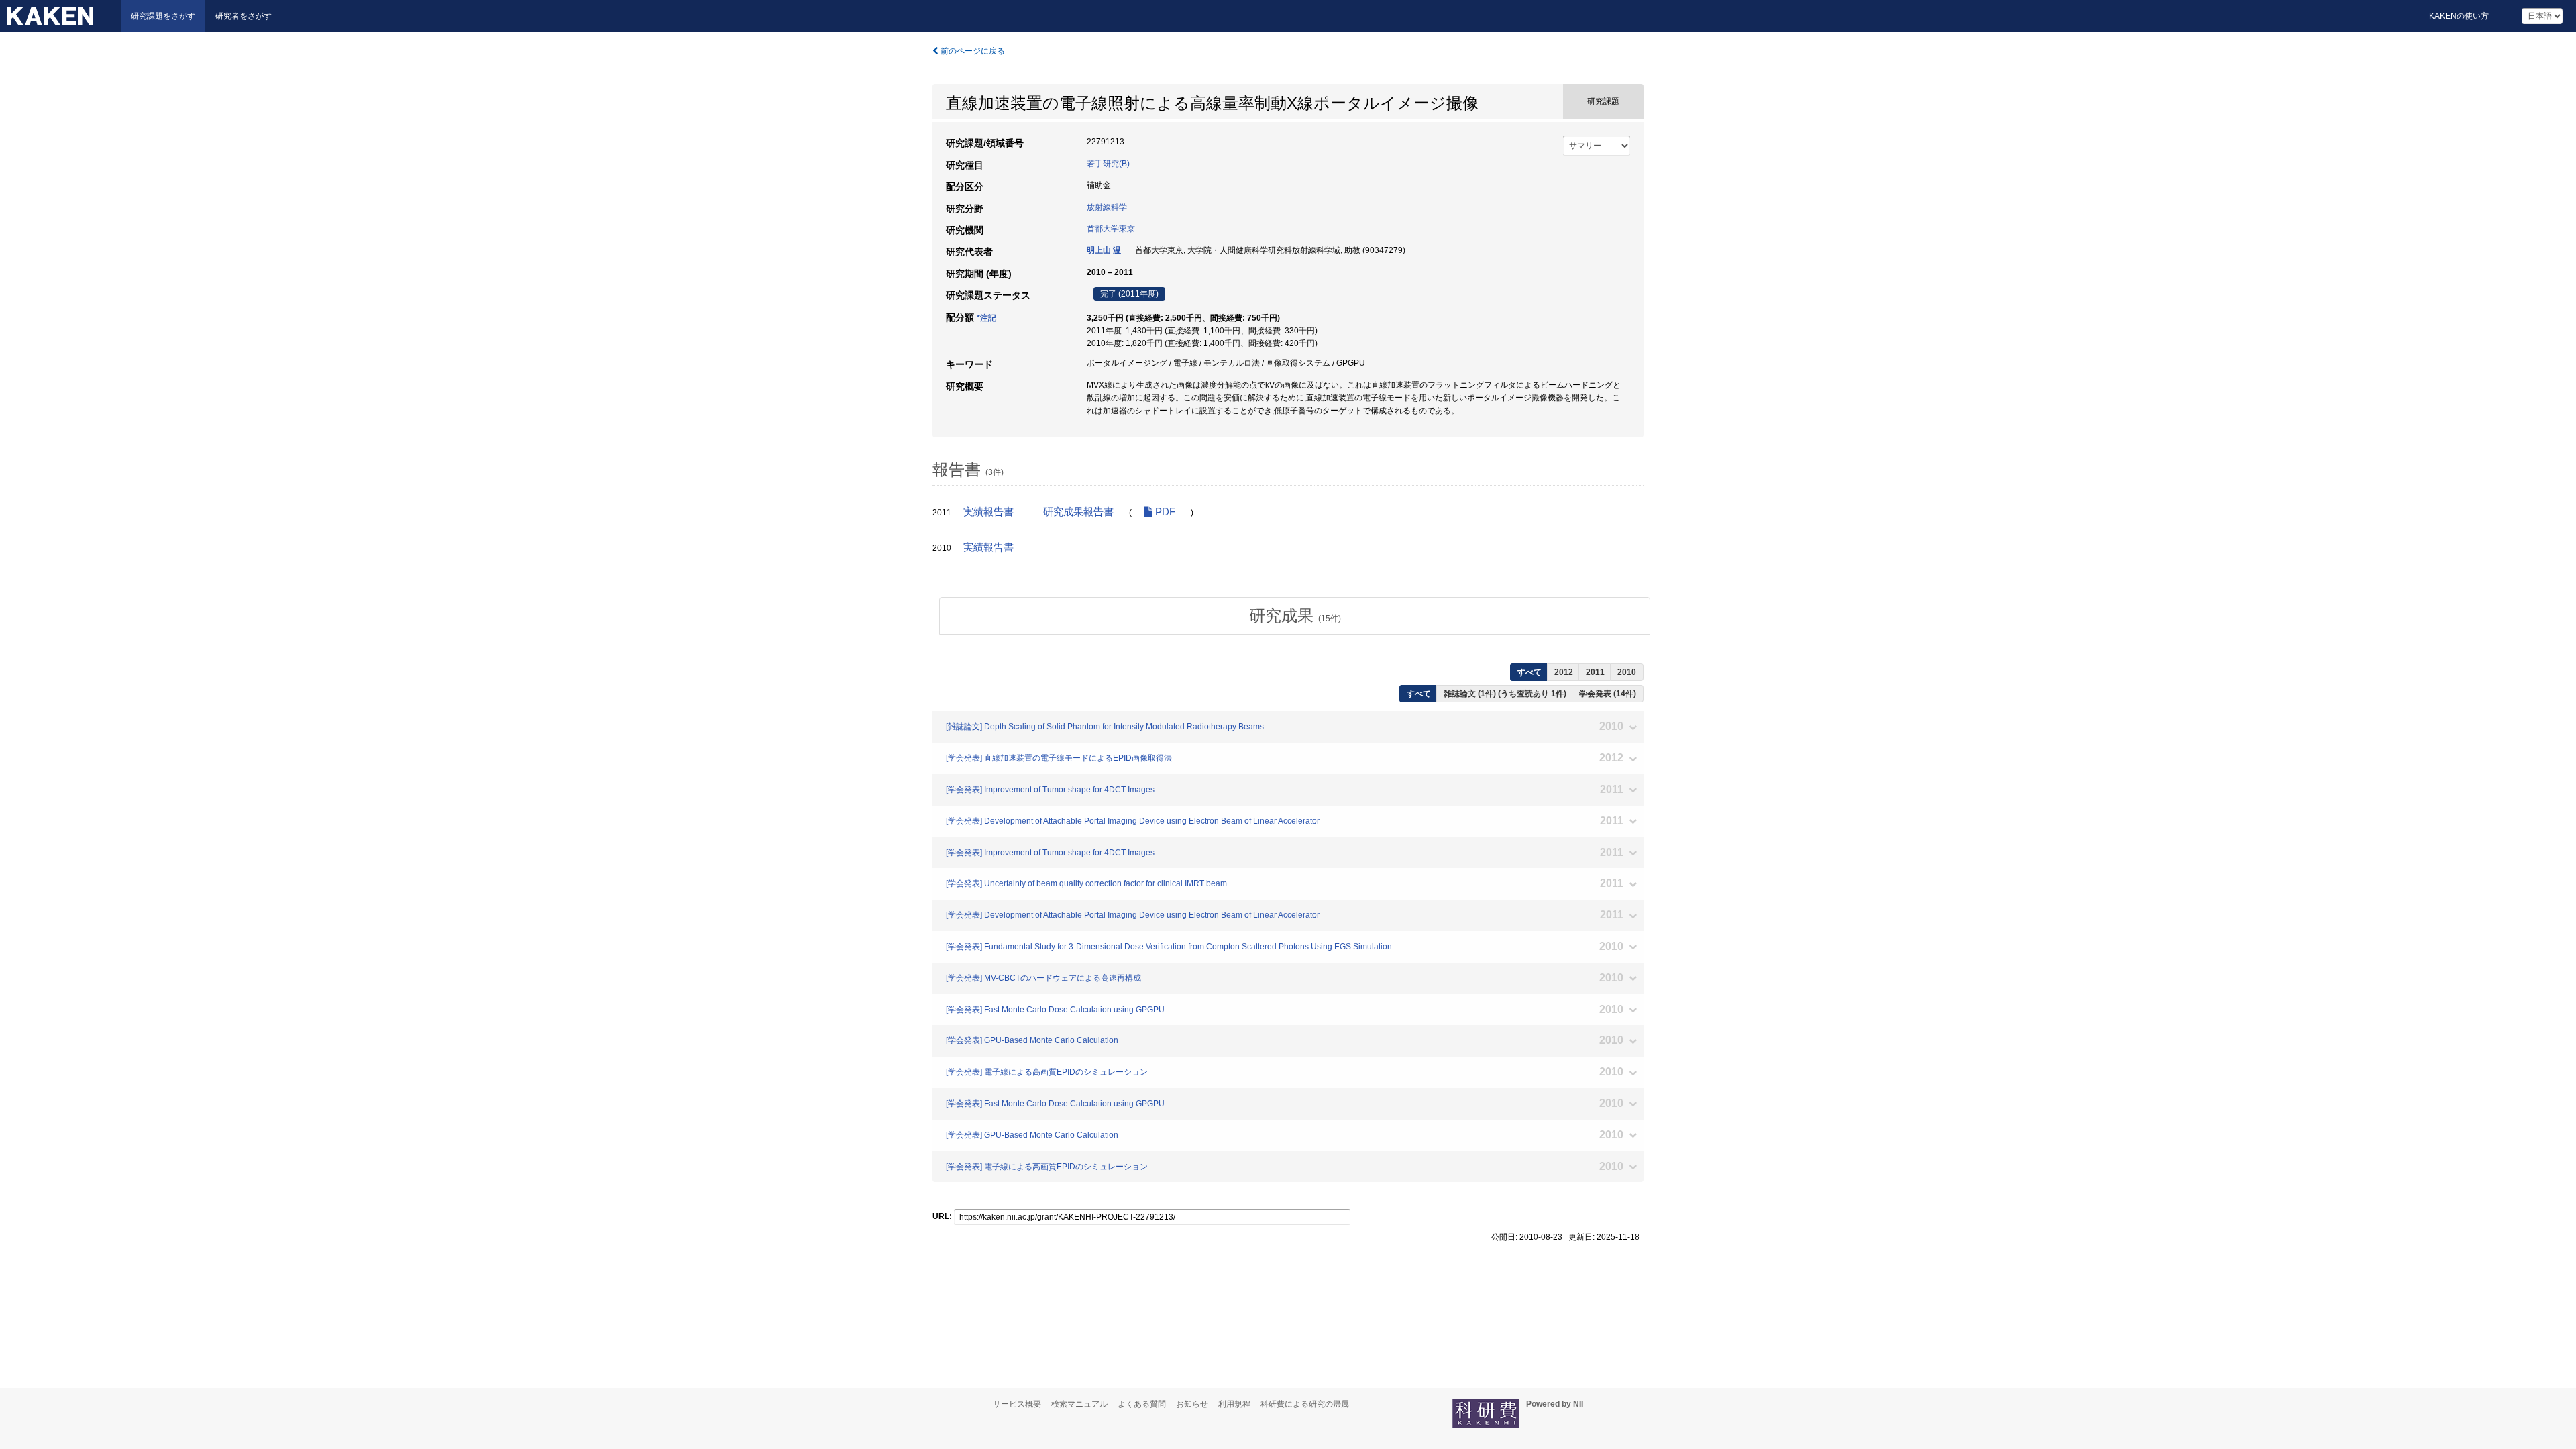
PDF (1164, 512)
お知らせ (1192, 1404)
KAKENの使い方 (2459, 16)
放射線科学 (1107, 207)
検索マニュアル (1079, 1404)
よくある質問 (1142, 1404)
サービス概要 (1017, 1404)
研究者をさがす (244, 16)
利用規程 (1234, 1404)
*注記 (986, 318)
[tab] (1295, 616)
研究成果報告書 (1078, 512)
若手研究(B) (1108, 164)
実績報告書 (988, 512)
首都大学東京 (1111, 229)
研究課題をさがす (163, 16)
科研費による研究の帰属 (1305, 1404)
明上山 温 (1104, 250)
